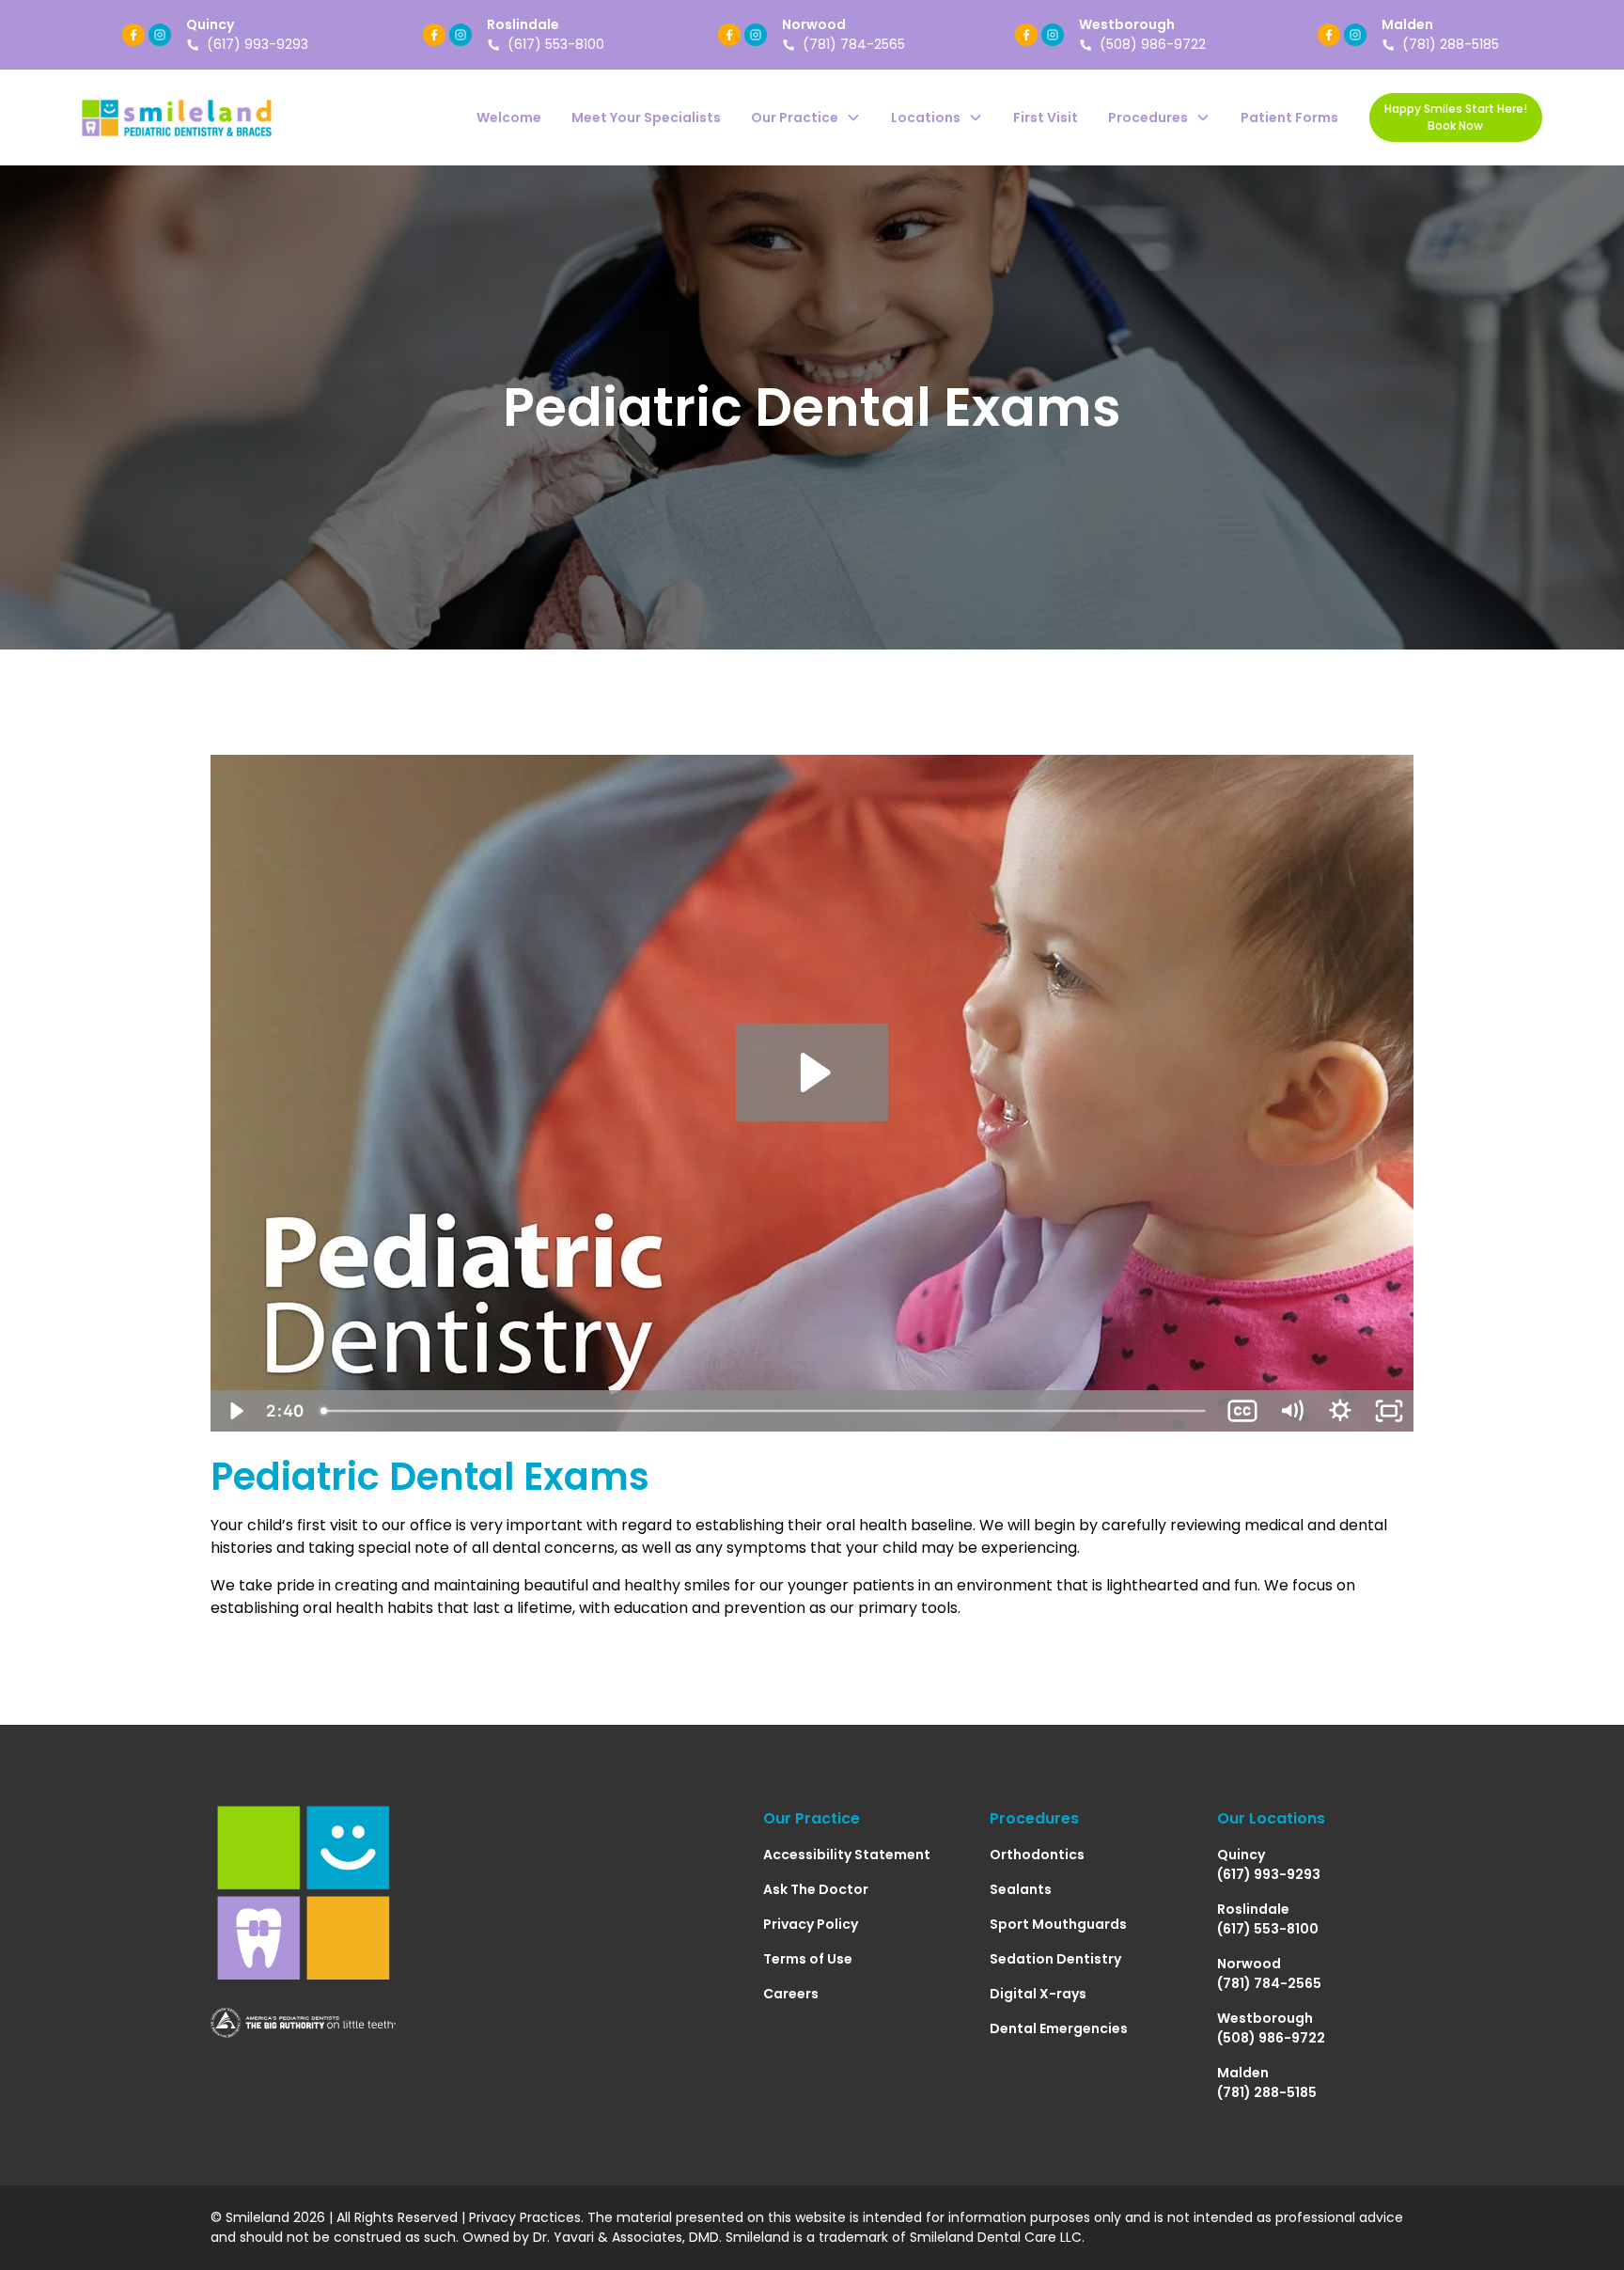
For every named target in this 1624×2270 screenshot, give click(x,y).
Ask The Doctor (816, 1889)
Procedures (1034, 1818)
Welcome (509, 117)
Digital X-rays (1038, 1994)
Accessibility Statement (847, 1855)
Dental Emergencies (1059, 2028)
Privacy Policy (811, 1924)
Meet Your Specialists (646, 117)
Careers (791, 1994)
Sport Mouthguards (1058, 1924)
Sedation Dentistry (1055, 1959)
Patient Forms (1289, 117)
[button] (806, 118)
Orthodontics (1037, 1855)
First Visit (1046, 117)
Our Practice (812, 1818)
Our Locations (1271, 1818)
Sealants (1021, 1889)
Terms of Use (808, 1959)
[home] (176, 117)
